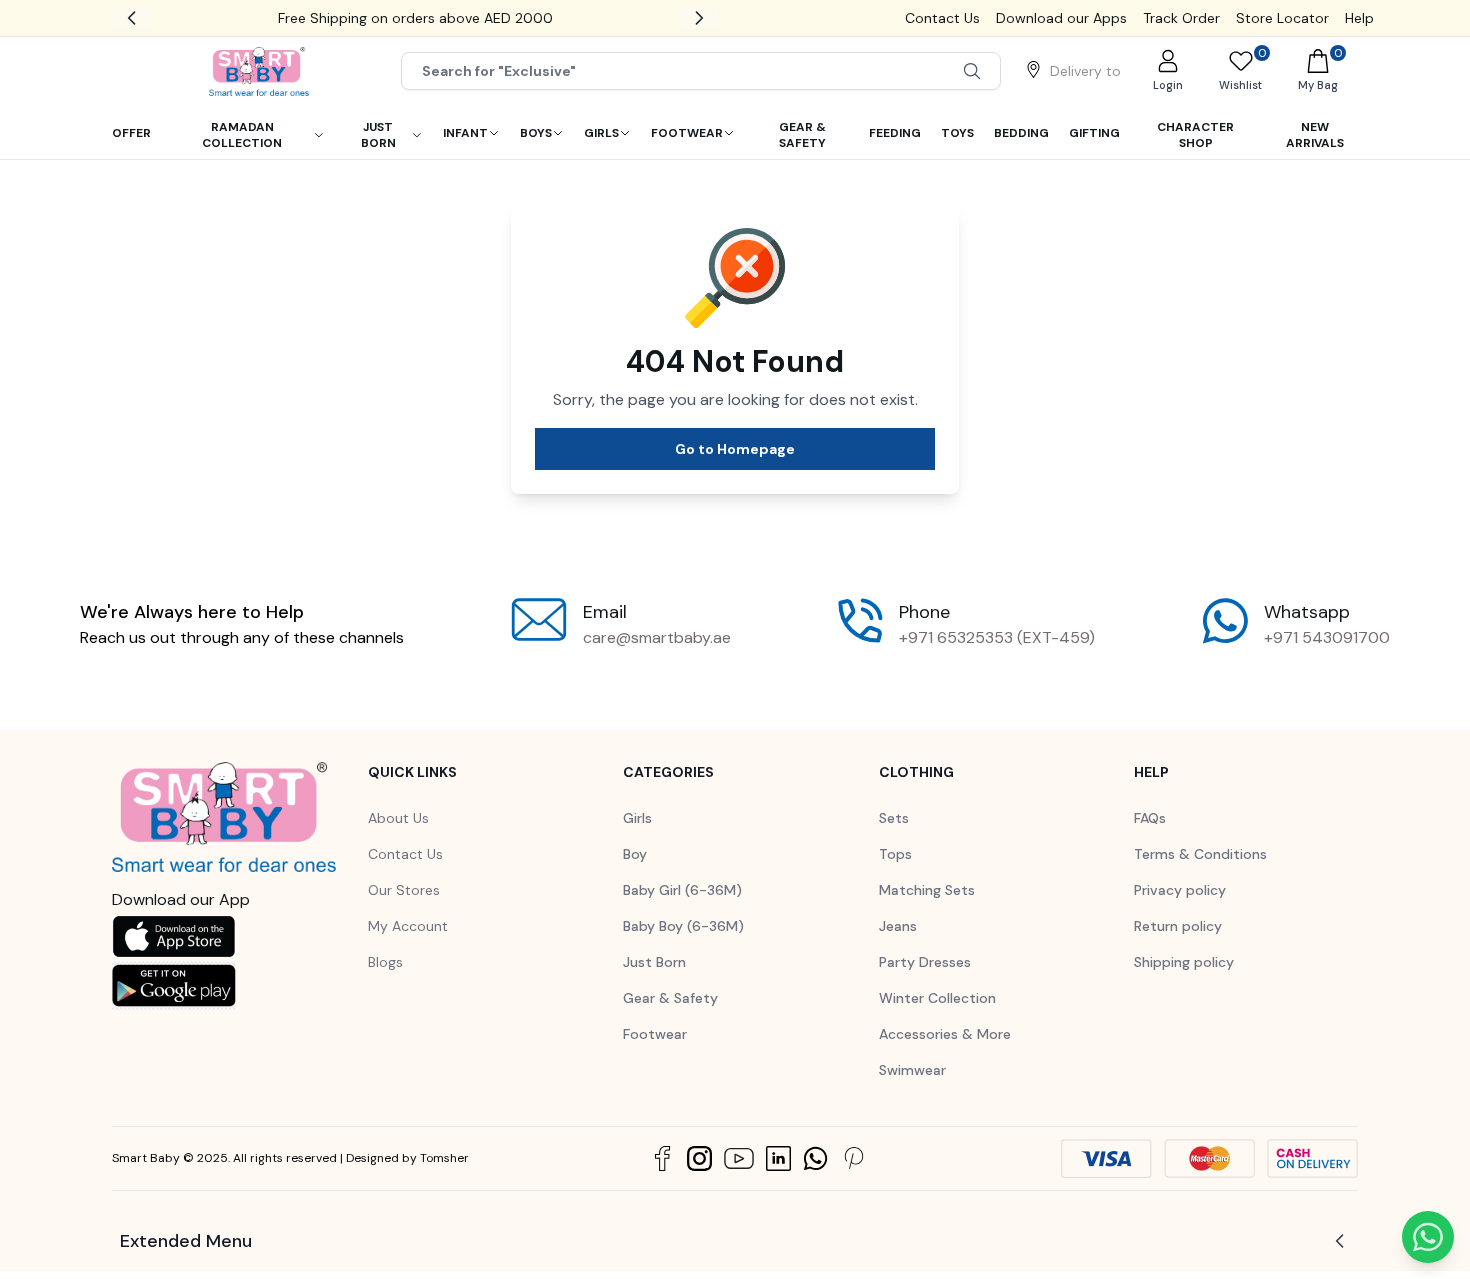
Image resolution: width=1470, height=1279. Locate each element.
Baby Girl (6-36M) (682, 890)
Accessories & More (945, 1034)
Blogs (385, 962)
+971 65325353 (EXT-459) (997, 637)
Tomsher (444, 1158)
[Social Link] (662, 1158)
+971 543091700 (1327, 637)
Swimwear (912, 1070)
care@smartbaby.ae (657, 637)
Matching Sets (927, 890)
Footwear (655, 1034)
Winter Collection (937, 998)
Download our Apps (1061, 18)
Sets (894, 818)
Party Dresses (925, 962)
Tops (895, 854)
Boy (635, 854)
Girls (637, 818)
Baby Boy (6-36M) (683, 926)
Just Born (654, 962)
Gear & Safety (670, 998)
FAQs (1150, 818)
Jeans (898, 926)
